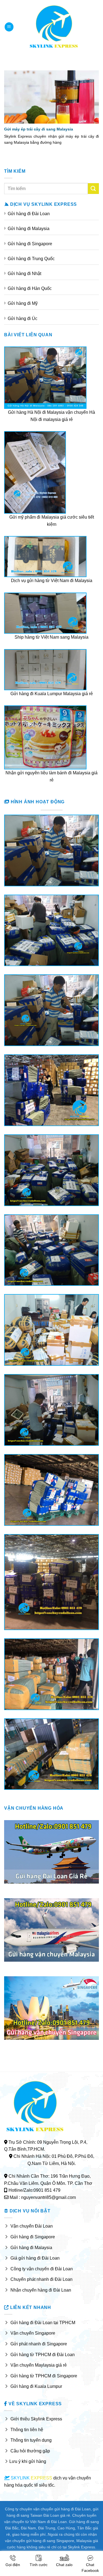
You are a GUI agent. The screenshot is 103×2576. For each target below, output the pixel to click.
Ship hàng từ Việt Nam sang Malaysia (51, 637)
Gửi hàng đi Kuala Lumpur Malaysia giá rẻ (52, 694)
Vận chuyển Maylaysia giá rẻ (39, 2365)
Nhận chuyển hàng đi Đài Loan (41, 2290)
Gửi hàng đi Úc (23, 318)
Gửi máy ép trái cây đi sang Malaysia (39, 129)
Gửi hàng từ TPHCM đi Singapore (44, 2376)
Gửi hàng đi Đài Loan (29, 214)
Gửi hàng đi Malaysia (29, 229)
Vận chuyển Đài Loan (32, 2226)
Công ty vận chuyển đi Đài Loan (42, 2269)
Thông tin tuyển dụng (31, 2440)
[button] (9, 27)
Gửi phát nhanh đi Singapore (39, 2344)
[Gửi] (93, 189)
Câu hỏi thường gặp (30, 2451)
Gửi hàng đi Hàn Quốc (30, 288)
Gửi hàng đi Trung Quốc (31, 259)
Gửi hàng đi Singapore (30, 244)
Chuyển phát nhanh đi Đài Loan (41, 2279)
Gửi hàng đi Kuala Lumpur (36, 2386)
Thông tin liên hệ (27, 2430)
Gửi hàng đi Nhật (24, 274)
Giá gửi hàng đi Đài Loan (35, 2258)
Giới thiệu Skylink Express (36, 2419)
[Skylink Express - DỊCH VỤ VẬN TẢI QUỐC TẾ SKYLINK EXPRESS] (54, 27)
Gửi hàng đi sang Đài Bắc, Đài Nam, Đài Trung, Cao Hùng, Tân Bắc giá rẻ (52, 2528)
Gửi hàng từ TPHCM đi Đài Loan (43, 2355)
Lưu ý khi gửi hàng (28, 2461)
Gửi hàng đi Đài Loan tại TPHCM (43, 2323)
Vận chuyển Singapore (33, 2333)
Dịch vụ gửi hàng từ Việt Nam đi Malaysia (52, 581)
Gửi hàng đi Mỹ (23, 303)
